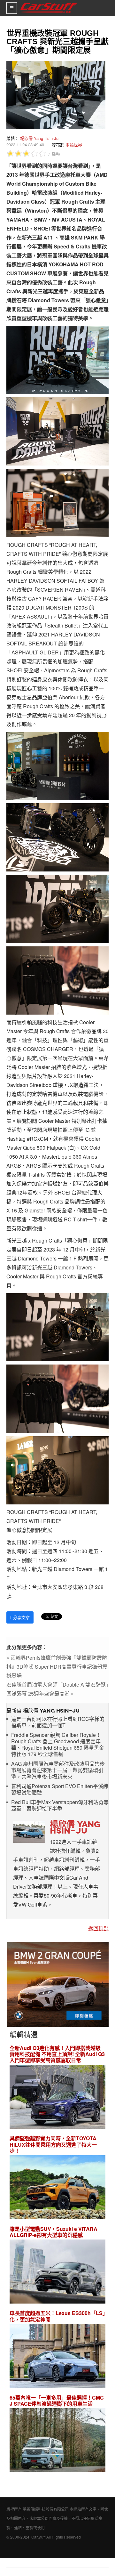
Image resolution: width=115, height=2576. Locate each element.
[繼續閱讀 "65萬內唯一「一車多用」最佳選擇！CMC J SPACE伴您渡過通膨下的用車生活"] (57, 2441)
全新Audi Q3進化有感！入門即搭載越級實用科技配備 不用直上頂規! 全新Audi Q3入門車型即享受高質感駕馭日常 (57, 2054)
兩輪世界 (74, 145)
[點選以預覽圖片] (54, 94)
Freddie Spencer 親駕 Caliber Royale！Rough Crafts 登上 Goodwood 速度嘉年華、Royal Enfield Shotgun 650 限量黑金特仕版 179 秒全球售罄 (58, 1745)
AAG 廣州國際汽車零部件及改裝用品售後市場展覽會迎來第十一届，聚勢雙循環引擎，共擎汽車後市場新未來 (58, 1770)
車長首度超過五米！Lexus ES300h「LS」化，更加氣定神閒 (57, 2316)
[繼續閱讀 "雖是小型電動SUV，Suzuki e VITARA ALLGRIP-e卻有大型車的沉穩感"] (57, 2273)
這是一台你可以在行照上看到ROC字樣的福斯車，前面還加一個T (58, 1722)
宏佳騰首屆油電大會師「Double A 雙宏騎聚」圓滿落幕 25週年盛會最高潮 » (57, 1689)
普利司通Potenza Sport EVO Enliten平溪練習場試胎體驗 (60, 1790)
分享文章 (20, 1617)
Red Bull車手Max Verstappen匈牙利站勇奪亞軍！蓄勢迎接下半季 (60, 1806)
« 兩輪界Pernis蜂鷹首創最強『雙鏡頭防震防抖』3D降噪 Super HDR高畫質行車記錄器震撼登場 (57, 1667)
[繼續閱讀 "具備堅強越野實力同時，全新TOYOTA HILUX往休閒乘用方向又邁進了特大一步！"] (57, 2188)
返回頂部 (98, 1928)
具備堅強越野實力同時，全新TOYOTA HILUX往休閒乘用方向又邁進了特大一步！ (53, 2144)
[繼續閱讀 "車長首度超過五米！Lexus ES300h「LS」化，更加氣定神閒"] (57, 2357)
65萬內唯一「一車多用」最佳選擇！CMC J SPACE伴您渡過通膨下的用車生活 (57, 2401)
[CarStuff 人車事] (49, 3)
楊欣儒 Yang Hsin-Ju (39, 138)
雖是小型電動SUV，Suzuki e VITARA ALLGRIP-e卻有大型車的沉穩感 (54, 2232)
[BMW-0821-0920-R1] (58, 1984)
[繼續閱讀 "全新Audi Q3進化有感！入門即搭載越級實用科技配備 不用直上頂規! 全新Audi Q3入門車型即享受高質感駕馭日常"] (57, 2098)
